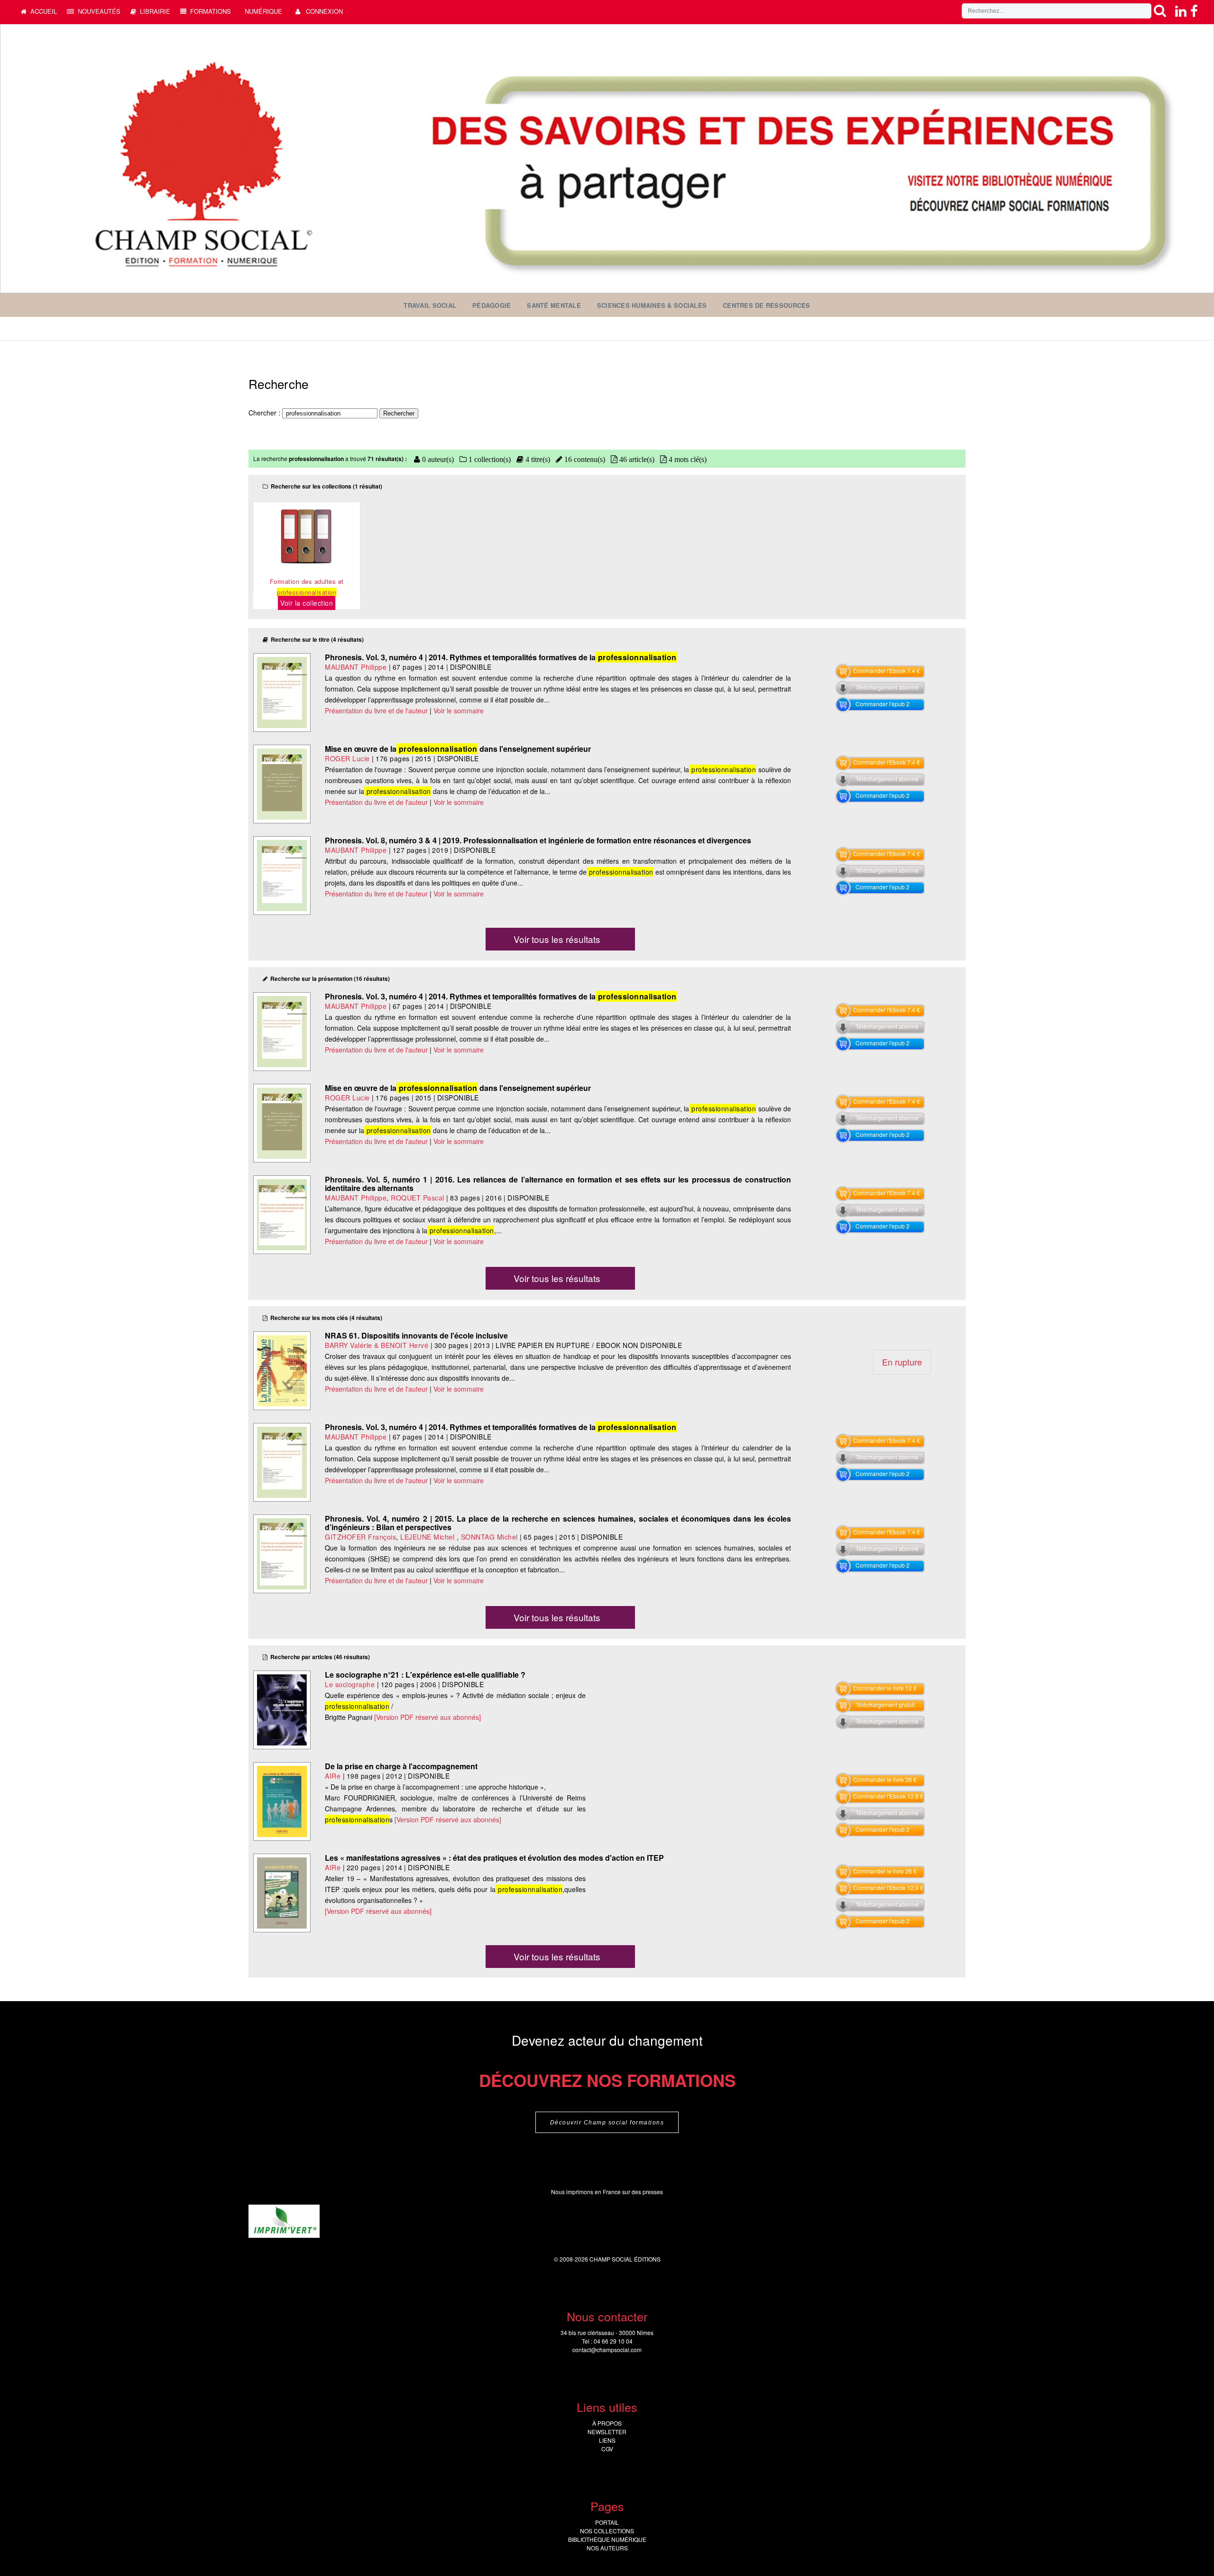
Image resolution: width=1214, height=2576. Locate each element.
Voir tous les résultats (557, 939)
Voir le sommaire (459, 711)
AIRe (333, 1776)
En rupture (902, 1362)
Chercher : (265, 413)
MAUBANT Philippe (356, 667)
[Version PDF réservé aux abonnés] (428, 1717)
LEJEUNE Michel (428, 1537)
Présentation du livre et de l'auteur (376, 711)
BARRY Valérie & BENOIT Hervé (378, 1345)
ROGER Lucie (347, 758)
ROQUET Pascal (418, 1198)
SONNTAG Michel (489, 1537)
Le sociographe (350, 1684)
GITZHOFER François (360, 1537)
